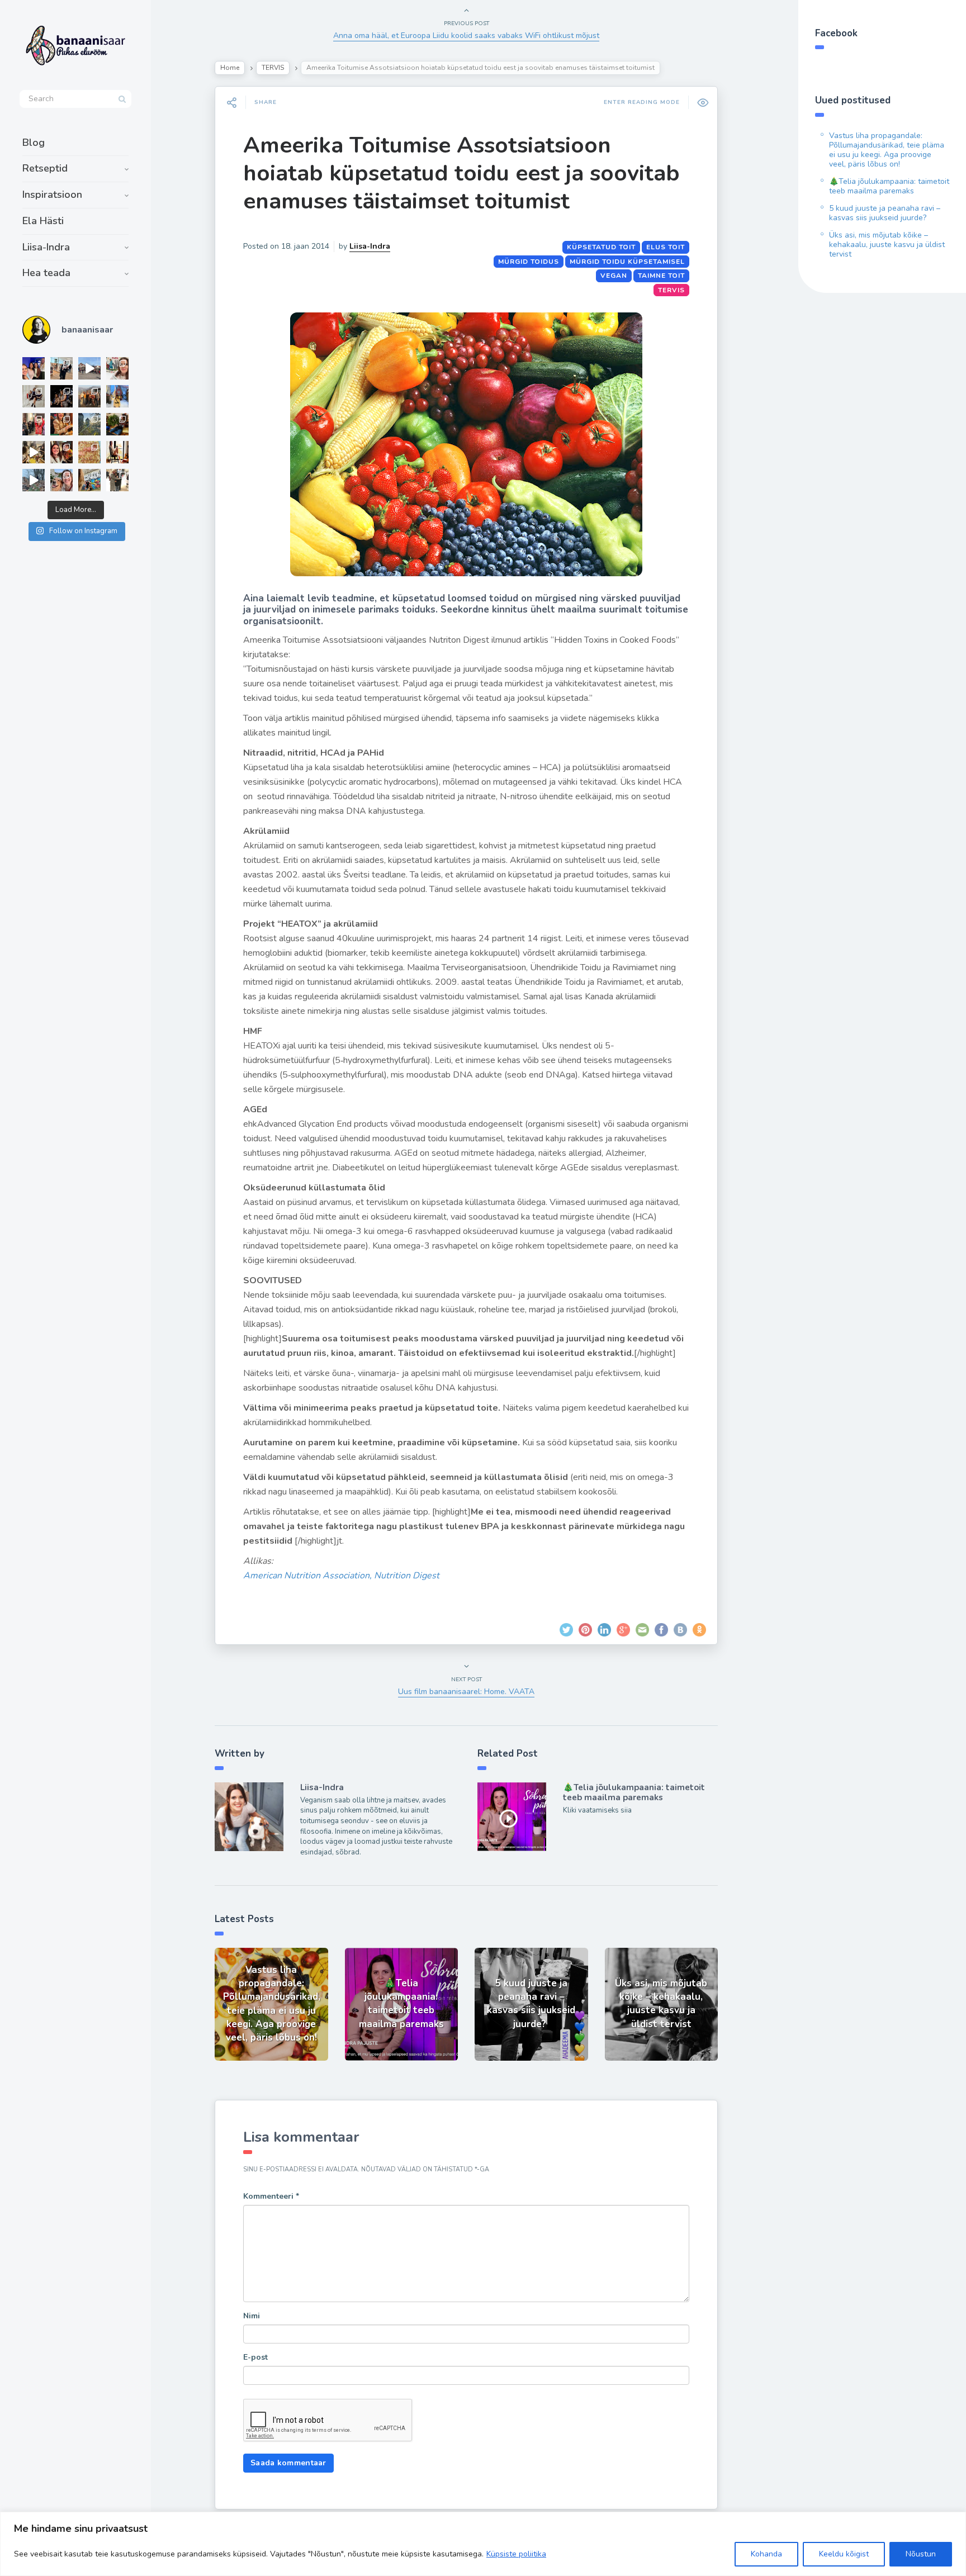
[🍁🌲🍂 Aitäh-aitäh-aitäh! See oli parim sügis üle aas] (117, 452)
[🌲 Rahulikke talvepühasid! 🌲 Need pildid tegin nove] (89, 424)
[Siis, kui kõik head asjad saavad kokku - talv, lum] (117, 396)
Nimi (252, 2316)
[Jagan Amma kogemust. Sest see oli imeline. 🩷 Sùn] (117, 480)
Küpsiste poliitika (516, 2554)
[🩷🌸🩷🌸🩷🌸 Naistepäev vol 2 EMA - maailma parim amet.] (34, 396)
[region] (483, 2544)
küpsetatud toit (601, 247)
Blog (34, 143)
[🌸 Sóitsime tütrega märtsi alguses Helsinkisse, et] (89, 368)
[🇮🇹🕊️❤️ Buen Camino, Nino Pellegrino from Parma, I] (89, 396)
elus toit (666, 247)
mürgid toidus (529, 262)
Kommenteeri (271, 2196)
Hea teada (46, 273)
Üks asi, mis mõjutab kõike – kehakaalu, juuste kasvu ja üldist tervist (887, 245)
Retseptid (45, 168)
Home (230, 68)
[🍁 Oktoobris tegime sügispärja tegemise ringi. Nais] (61, 452)
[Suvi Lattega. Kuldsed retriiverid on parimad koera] (61, 480)
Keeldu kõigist (844, 2554)
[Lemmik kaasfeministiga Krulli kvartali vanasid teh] (89, 480)
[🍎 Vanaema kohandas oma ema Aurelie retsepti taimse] (89, 452)
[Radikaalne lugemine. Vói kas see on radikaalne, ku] (117, 368)
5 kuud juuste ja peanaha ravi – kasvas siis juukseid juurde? (885, 213)
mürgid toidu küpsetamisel (627, 262)
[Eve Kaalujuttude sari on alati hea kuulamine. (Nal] (34, 368)
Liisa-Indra (46, 247)
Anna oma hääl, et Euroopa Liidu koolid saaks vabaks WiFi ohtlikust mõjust (466, 35)
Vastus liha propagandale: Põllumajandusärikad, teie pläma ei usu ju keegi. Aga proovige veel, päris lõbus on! (887, 150)
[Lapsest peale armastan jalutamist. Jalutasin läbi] (34, 480)
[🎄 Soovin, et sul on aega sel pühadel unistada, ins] (61, 424)
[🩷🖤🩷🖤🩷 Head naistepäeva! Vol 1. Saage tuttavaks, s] (61, 396)
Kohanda (766, 2554)
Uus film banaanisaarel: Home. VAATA (466, 1692)
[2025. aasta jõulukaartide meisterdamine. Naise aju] (34, 452)
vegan (614, 276)
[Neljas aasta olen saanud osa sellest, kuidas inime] (34, 424)
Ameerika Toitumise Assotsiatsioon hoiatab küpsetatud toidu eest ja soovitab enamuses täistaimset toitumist (461, 173)
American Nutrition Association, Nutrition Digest (341, 1576)
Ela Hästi (43, 221)
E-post (255, 2357)
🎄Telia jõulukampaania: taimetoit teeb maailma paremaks (634, 1792)
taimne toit (661, 276)
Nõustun (921, 2554)
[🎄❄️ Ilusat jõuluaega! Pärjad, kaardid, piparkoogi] (117, 424)
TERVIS (273, 68)
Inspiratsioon (52, 194)
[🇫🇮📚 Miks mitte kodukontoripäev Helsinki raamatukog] (61, 368)
